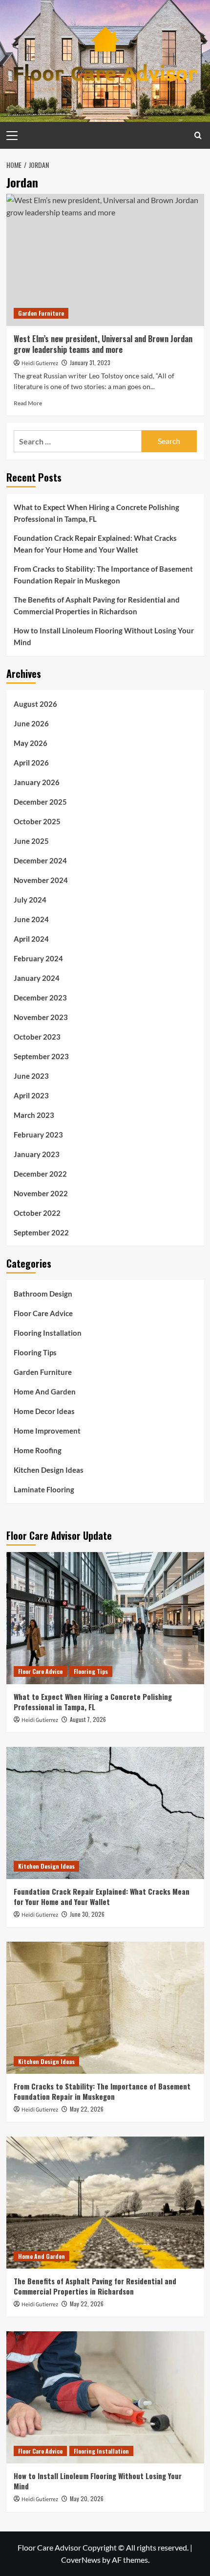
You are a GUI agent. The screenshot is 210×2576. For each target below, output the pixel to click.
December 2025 (40, 802)
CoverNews (81, 2560)
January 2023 (37, 1154)
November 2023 (41, 1017)
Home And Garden (45, 1392)
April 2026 (31, 763)
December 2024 (40, 860)
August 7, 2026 (88, 1719)
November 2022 (41, 1193)
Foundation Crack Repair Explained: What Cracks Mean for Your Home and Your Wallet (95, 544)
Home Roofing (38, 1450)
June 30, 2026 (87, 1914)
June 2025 (31, 841)
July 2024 (30, 900)
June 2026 (31, 723)
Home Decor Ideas (44, 1411)
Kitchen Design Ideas (49, 1470)
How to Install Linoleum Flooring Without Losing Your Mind (104, 636)
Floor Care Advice (43, 1313)
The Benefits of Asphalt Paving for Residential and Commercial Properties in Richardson (97, 605)
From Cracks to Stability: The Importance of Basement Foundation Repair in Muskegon (103, 575)
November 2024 (41, 880)
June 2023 (31, 1076)
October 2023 (37, 1037)
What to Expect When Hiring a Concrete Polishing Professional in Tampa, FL (96, 513)
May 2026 (31, 743)
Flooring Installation (48, 1333)
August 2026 (35, 704)
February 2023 (38, 1135)
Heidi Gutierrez (40, 363)
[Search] (198, 135)
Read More (28, 403)
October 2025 (37, 821)
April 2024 (31, 939)
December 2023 (40, 998)
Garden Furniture (41, 313)
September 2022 (41, 1232)
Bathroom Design (43, 1294)
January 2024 (37, 978)
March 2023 (34, 1115)
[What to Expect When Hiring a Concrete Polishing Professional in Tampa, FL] (105, 1618)
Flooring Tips (35, 1352)
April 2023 (31, 1095)
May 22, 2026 (87, 2109)
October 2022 (37, 1213)
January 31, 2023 (90, 362)
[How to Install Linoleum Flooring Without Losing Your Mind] (105, 2397)
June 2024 (31, 919)
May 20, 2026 (87, 2498)
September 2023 (41, 1056)
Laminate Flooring (44, 1489)
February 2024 (38, 958)
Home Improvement (47, 1431)
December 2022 (40, 1174)
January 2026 (37, 782)
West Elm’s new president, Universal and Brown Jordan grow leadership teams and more (103, 344)
